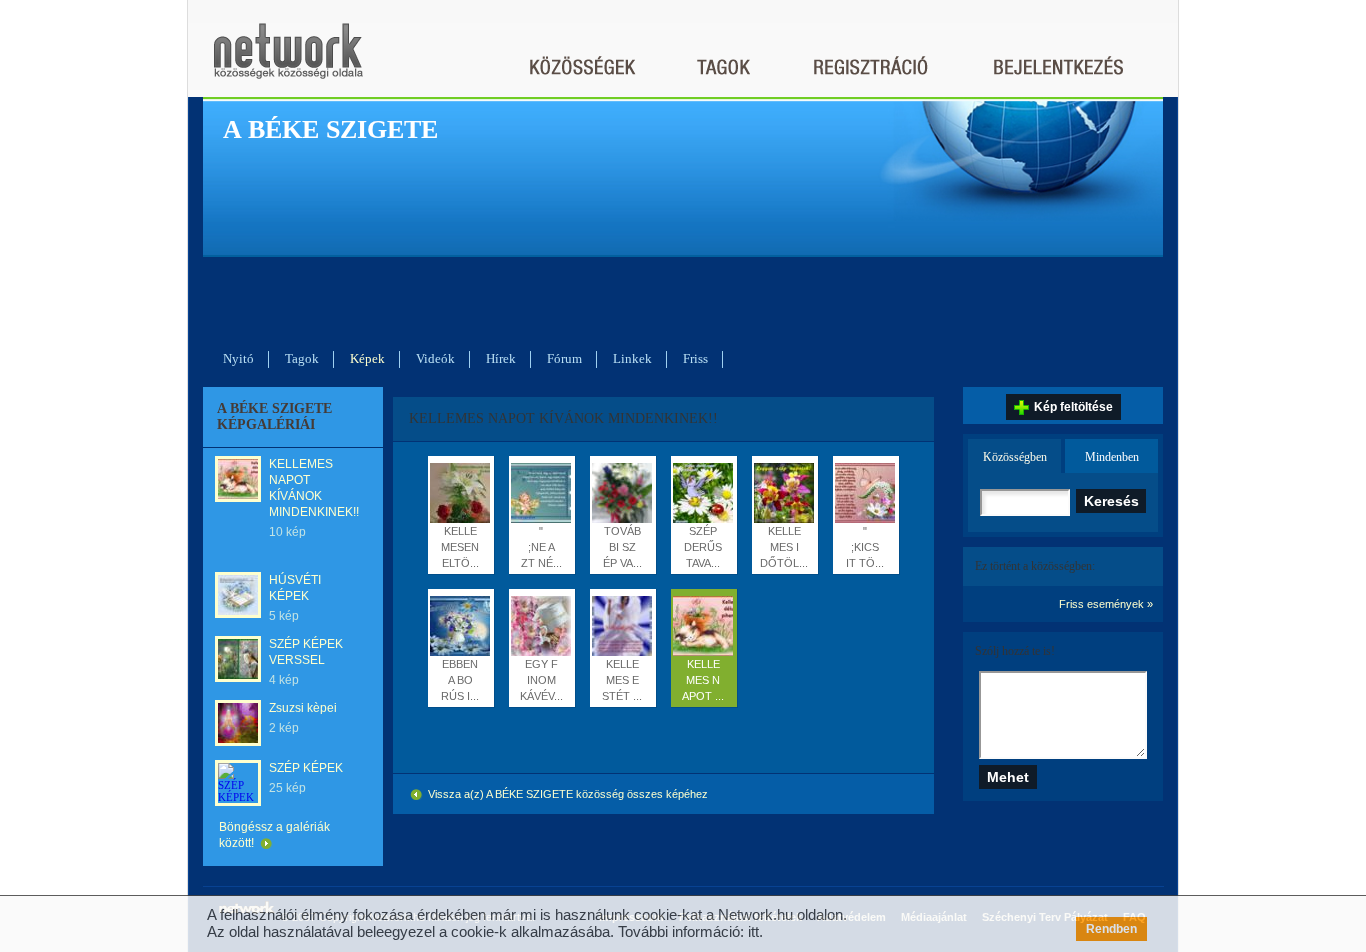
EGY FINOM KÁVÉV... (541, 680)
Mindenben (1112, 457)
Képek (367, 358)
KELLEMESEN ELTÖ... (460, 547)
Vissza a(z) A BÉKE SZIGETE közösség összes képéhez (566, 794)
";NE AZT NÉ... (541, 547)
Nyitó (238, 358)
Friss (695, 358)
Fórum (564, 358)
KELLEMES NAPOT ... (703, 680)
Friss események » (1106, 604)
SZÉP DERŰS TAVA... (703, 547)
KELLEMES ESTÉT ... (622, 680)
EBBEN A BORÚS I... (460, 680)
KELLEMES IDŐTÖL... (784, 547)
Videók (435, 358)
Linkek (632, 358)
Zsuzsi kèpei (303, 708)
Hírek (501, 358)
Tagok (302, 358)
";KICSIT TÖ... (865, 547)
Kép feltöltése (1073, 407)
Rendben (1111, 929)
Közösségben (1015, 457)
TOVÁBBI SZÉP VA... (622, 547)
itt (753, 931)
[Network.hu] (288, 60)
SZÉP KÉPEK (306, 768)
